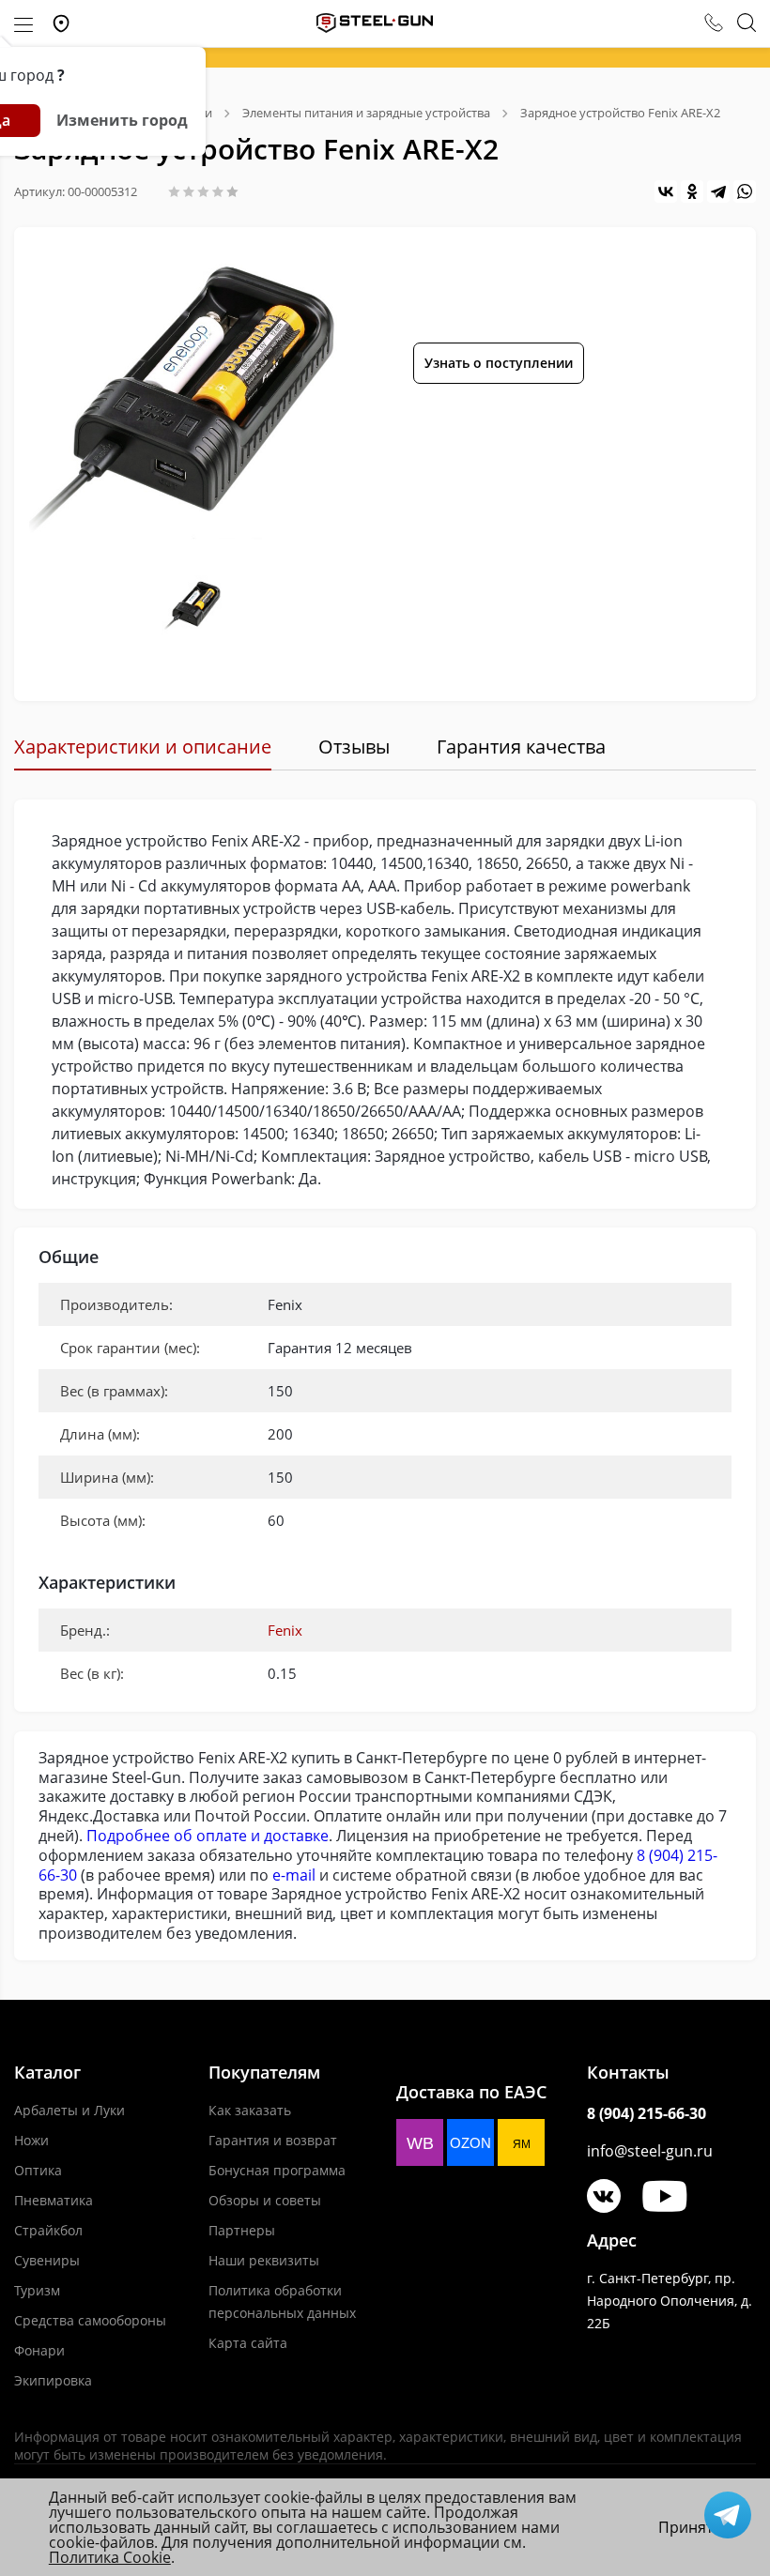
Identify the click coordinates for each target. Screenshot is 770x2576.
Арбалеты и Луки (69, 2110)
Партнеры (242, 2230)
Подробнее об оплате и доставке (208, 1836)
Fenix (285, 1630)
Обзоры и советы (265, 2200)
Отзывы (354, 747)
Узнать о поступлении (499, 363)
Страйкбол (48, 2230)
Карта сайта (248, 2343)
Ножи (31, 2140)
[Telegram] (718, 191)
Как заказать (250, 2110)
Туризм (37, 2290)
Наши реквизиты (264, 2260)
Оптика (38, 2170)
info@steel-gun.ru (650, 2151)
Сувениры (47, 2260)
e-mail (294, 1875)
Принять (690, 2527)
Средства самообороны (90, 2320)
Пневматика (54, 2200)
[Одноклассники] (692, 191)
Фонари (39, 2350)
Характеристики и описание (143, 747)
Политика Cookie (110, 2557)
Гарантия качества (521, 747)
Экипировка (53, 2380)
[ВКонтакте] (666, 191)
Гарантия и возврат (273, 2140)
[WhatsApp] (745, 191)
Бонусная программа (277, 2170)
